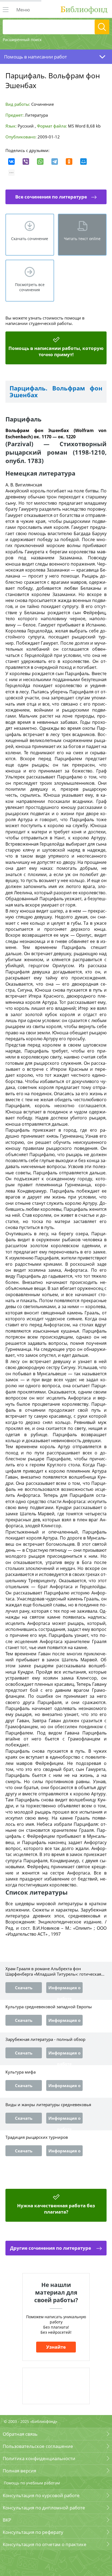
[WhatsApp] (40, 162)
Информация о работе (64, 1989)
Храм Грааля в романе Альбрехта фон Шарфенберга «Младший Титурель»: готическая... (55, 1971)
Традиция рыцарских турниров (37, 2137)
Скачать (24, 1988)
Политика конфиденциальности (39, 2458)
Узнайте (56, 2347)
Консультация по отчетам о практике (45, 2544)
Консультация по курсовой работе (41, 2495)
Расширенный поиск (22, 40)
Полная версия (19, 2471)
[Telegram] (55, 162)
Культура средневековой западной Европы (49, 2007)
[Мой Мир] (83, 162)
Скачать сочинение (30, 239)
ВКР (7, 2520)
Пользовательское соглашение (38, 2446)
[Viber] (26, 162)
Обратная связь (20, 2434)
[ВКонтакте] (11, 162)
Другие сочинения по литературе (51, 2248)
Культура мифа (21, 2072)
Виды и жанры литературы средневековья (48, 2105)
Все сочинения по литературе (51, 197)
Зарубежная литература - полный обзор (45, 2039)
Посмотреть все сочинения (30, 287)
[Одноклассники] (69, 162)
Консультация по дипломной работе (44, 2508)
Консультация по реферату (33, 2532)
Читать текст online (82, 239)
